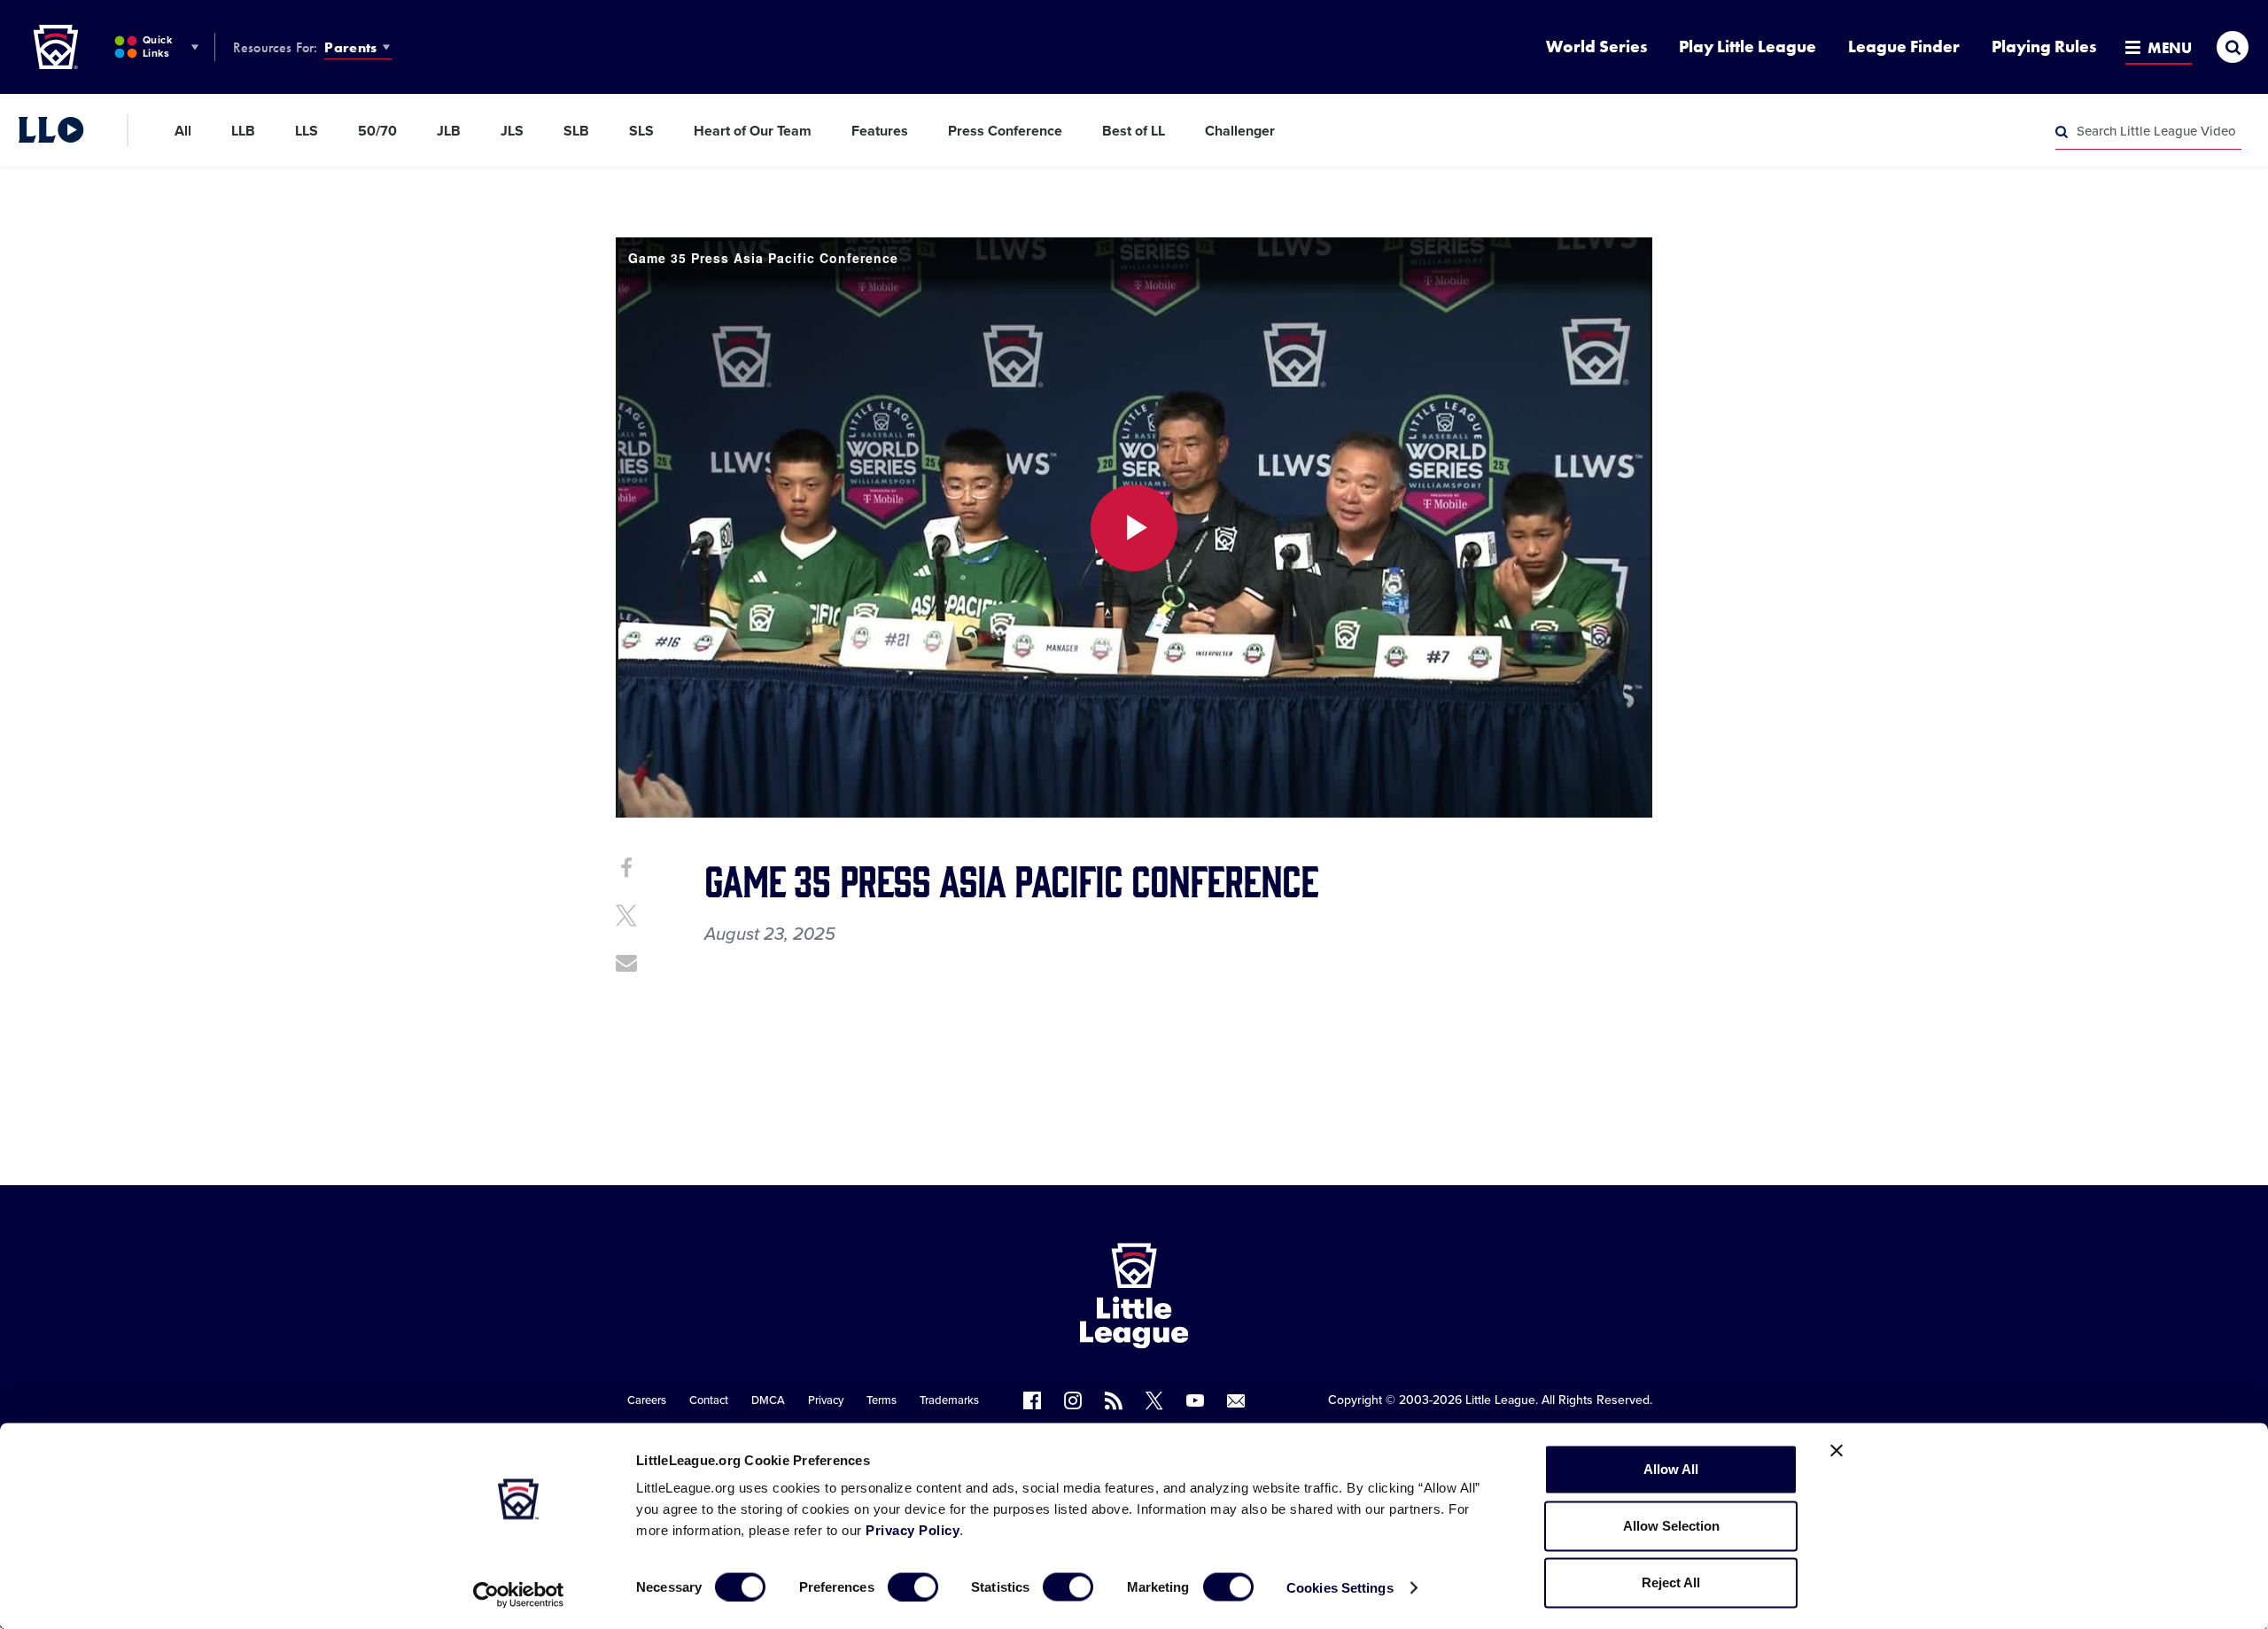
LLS (307, 131)
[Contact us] (1236, 1400)
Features (880, 131)
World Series (1596, 47)
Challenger (1240, 131)
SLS (641, 131)
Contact (709, 1400)
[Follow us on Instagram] (1073, 1400)
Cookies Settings (1340, 1587)
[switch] (913, 1586)
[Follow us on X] (1154, 1400)
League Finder (1904, 47)
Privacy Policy (913, 1530)
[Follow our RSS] (1114, 1400)
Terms (882, 1400)
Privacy (826, 1400)
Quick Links (157, 47)
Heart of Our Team (753, 131)
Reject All (1671, 1582)
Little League (1500, 1400)
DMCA (768, 1400)
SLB (576, 131)
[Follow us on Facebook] (1032, 1400)
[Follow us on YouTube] (1195, 1400)
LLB (243, 131)
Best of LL (1134, 131)
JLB (449, 131)
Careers (647, 1400)
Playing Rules (2044, 47)
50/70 (377, 131)
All (183, 131)
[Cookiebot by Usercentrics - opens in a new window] (519, 1594)
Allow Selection (1671, 1526)
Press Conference (1005, 131)
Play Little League (1748, 47)
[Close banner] (1837, 1451)
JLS (512, 131)
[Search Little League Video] (2062, 132)
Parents (350, 47)
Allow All (1671, 1469)
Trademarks (949, 1400)
